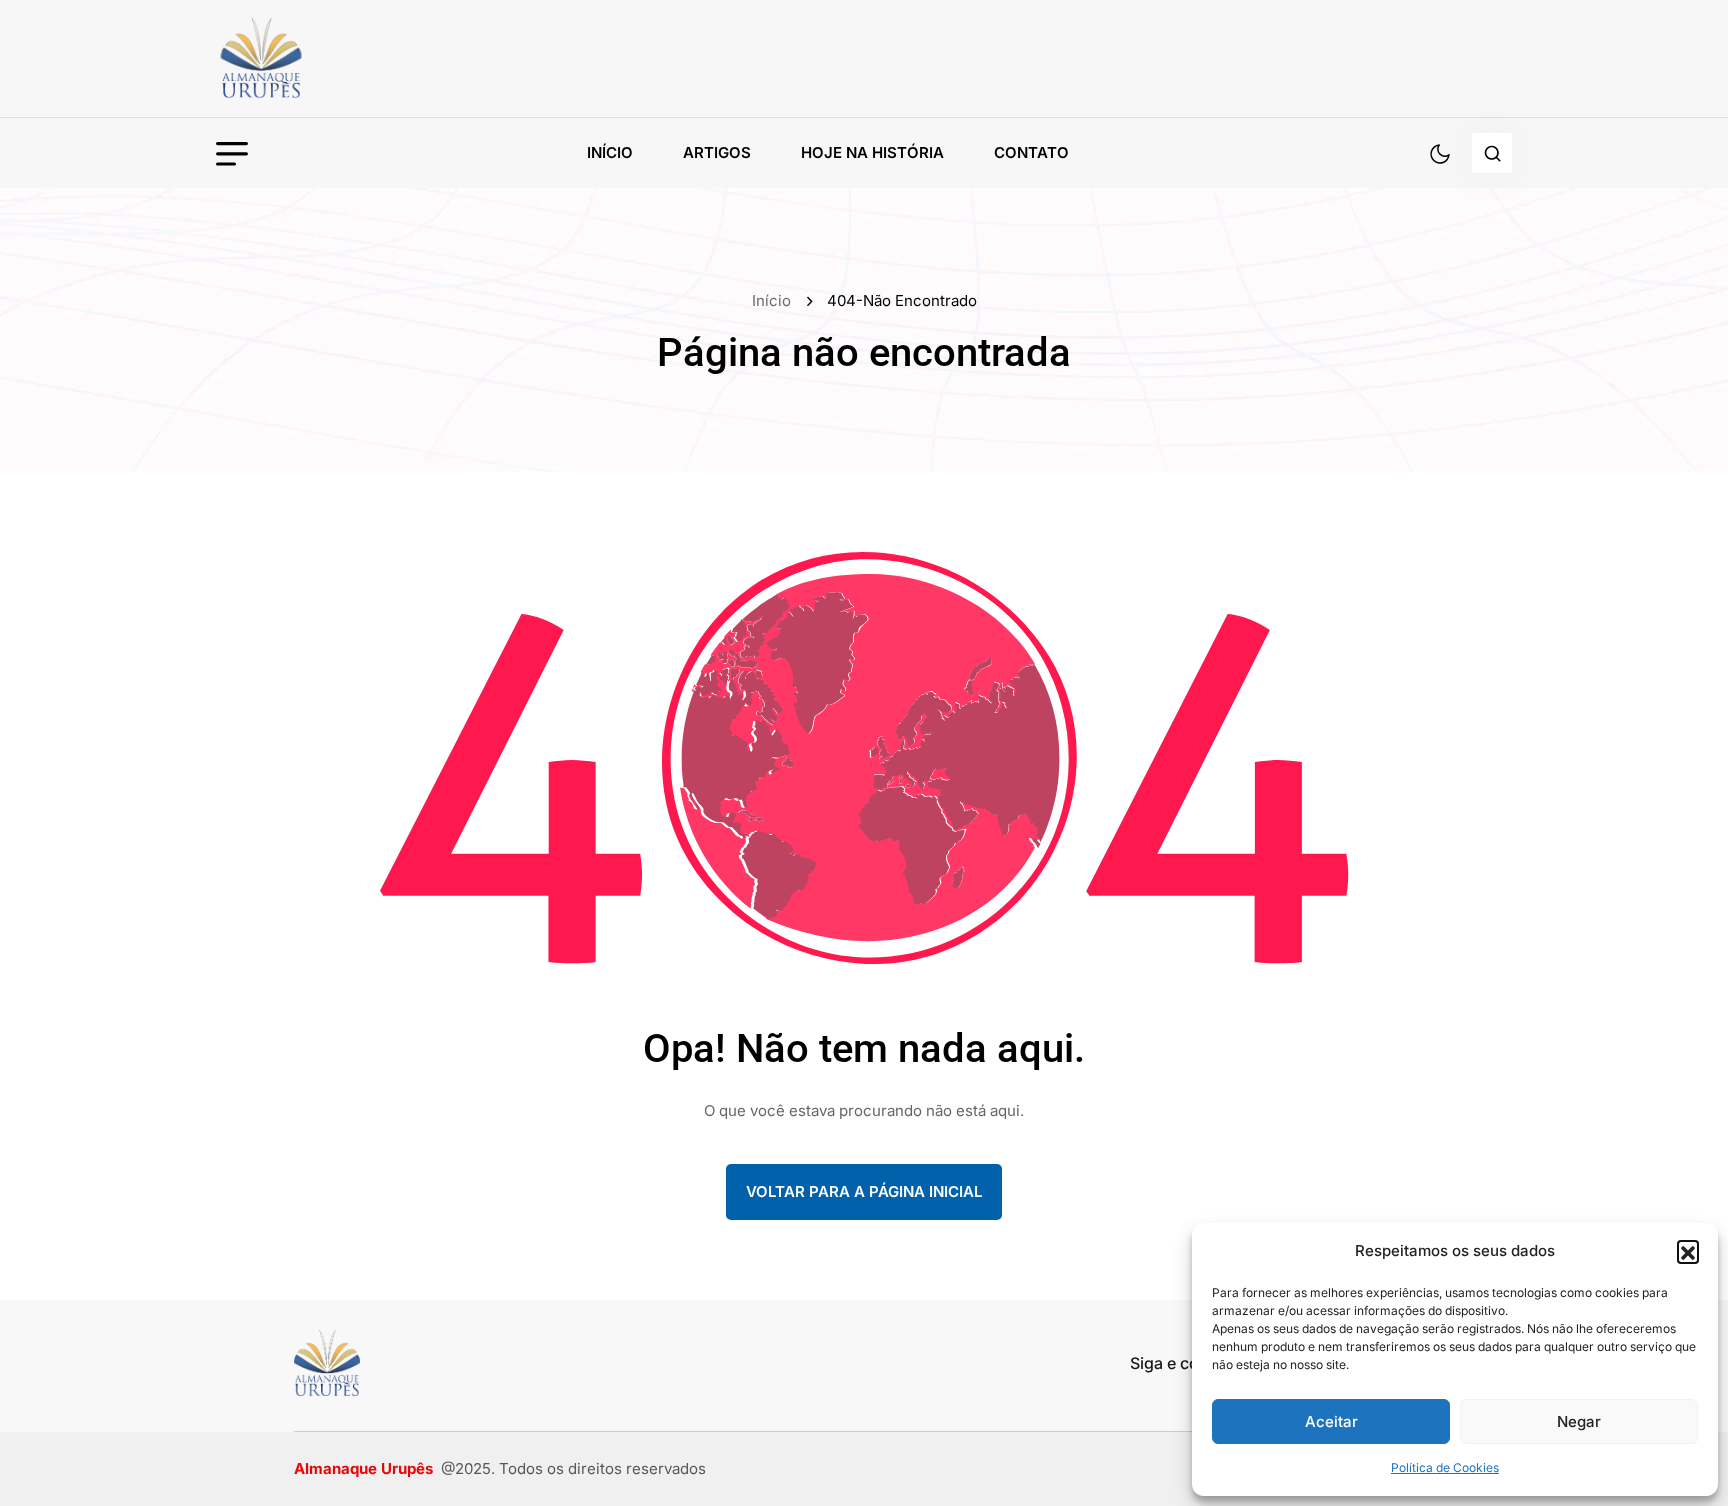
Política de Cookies (1445, 1467)
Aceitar (1331, 1421)
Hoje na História (872, 152)
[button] (1688, 1251)
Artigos (717, 152)
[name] (306, 58)
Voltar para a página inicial (864, 1191)
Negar (1579, 1421)
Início (610, 152)
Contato (1031, 152)
